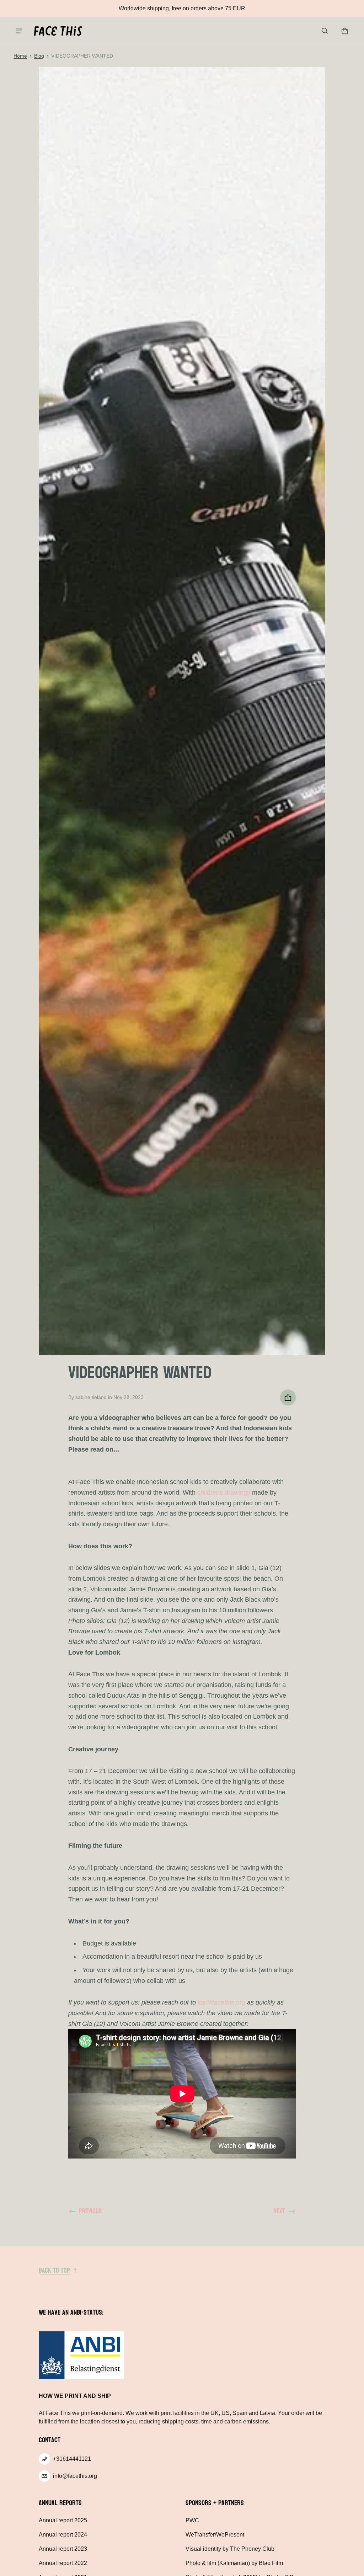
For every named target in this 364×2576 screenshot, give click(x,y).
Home (20, 56)
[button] (325, 31)
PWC (192, 2520)
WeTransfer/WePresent (215, 2535)
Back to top (54, 2271)
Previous (90, 2211)
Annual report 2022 (63, 2563)
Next (279, 2211)
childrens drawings (224, 1492)
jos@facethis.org (221, 2002)
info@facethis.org (75, 2476)
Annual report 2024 (63, 2535)
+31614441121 (72, 2459)
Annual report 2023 (63, 2549)
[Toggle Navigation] (19, 31)
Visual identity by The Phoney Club (230, 2549)
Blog (39, 56)
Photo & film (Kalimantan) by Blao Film (234, 2563)
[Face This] (58, 31)
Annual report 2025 (63, 2520)
